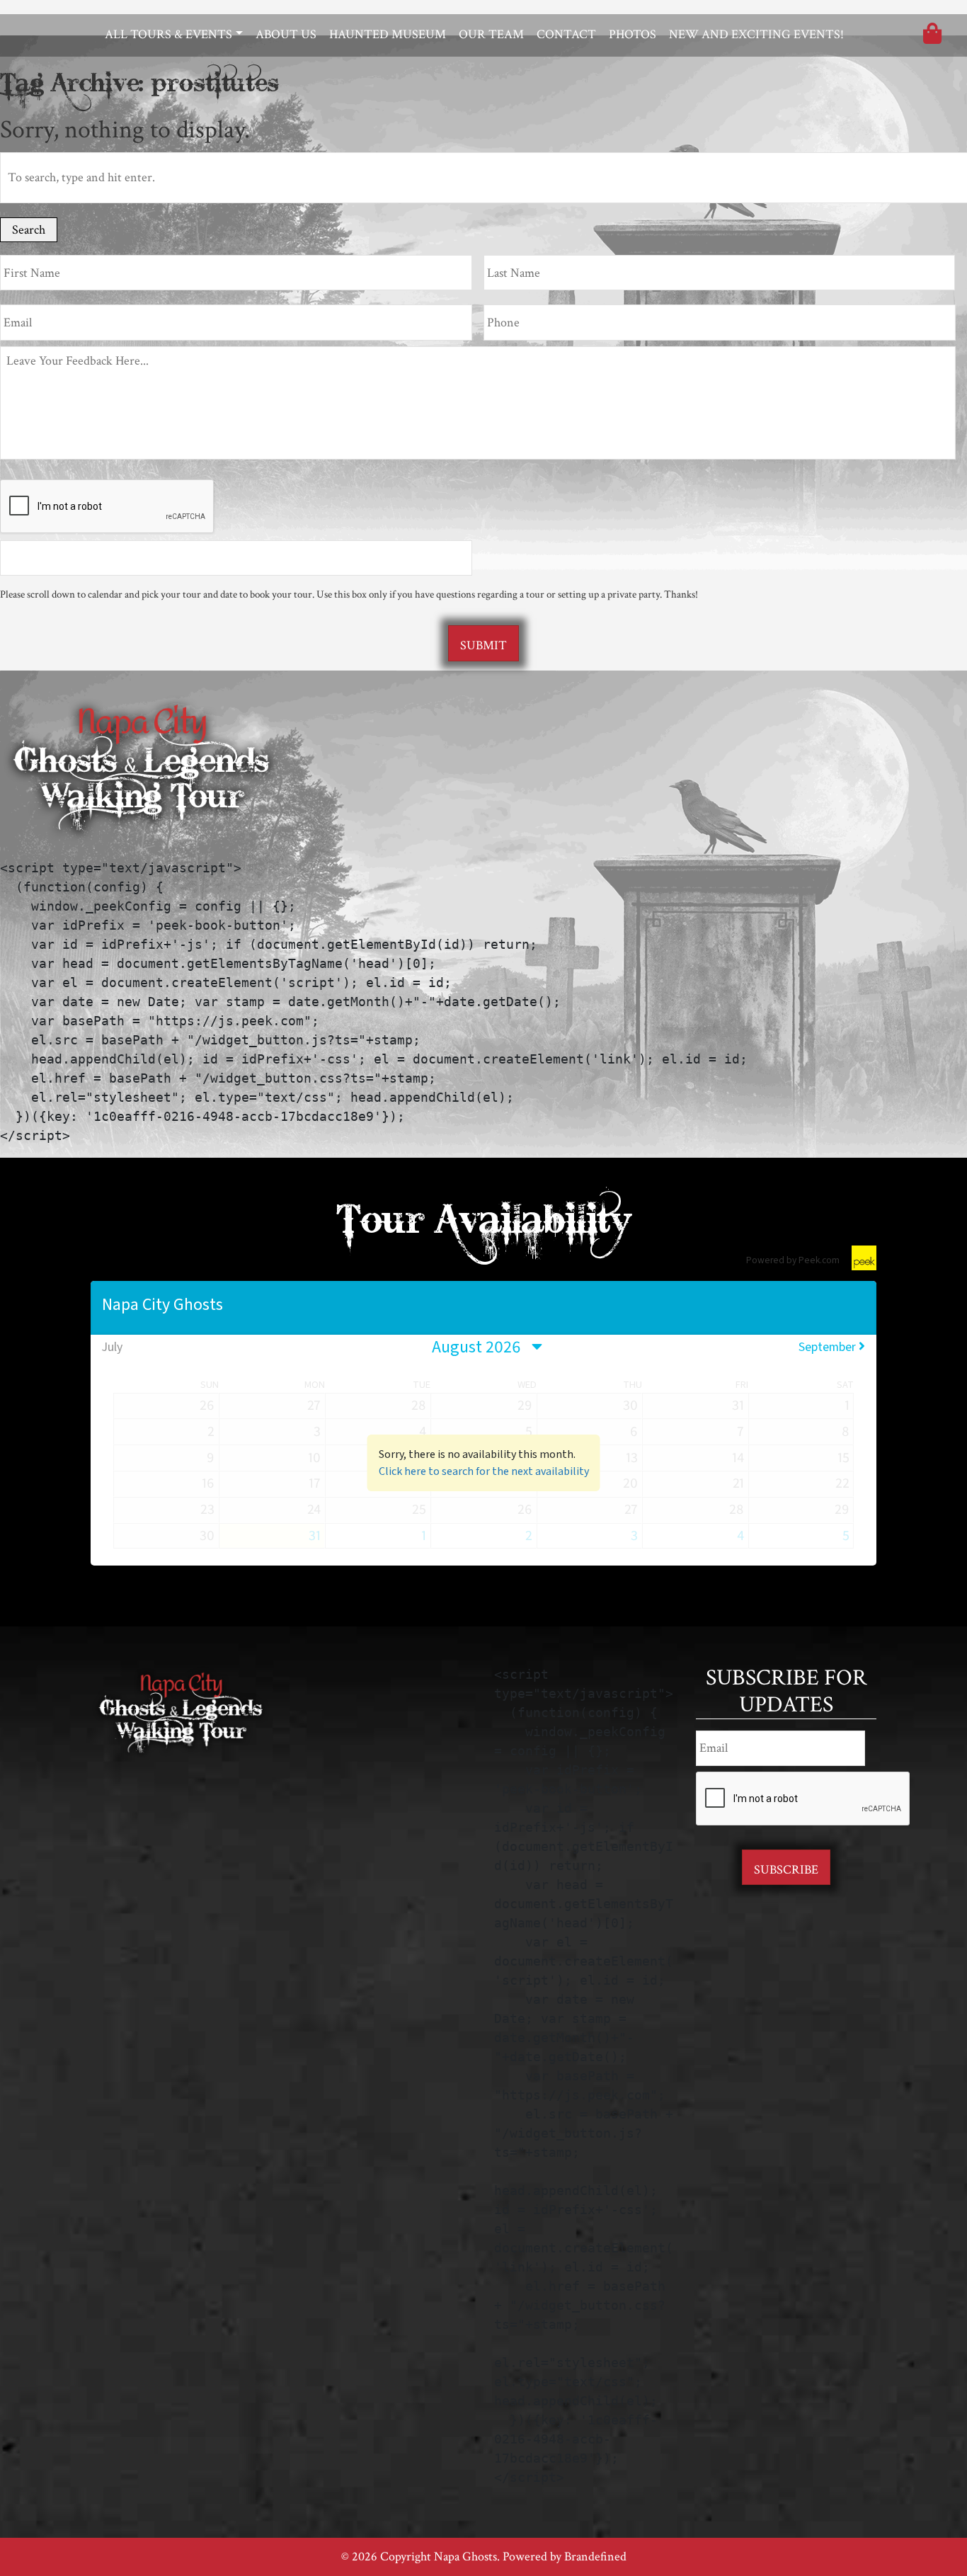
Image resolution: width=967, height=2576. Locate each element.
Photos (633, 34)
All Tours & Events (168, 34)
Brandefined (595, 2557)
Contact (566, 34)
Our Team (491, 34)
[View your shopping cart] (932, 36)
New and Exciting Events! (756, 34)
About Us (286, 34)
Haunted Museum (388, 34)
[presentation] (108, 507)
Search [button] (29, 230)
